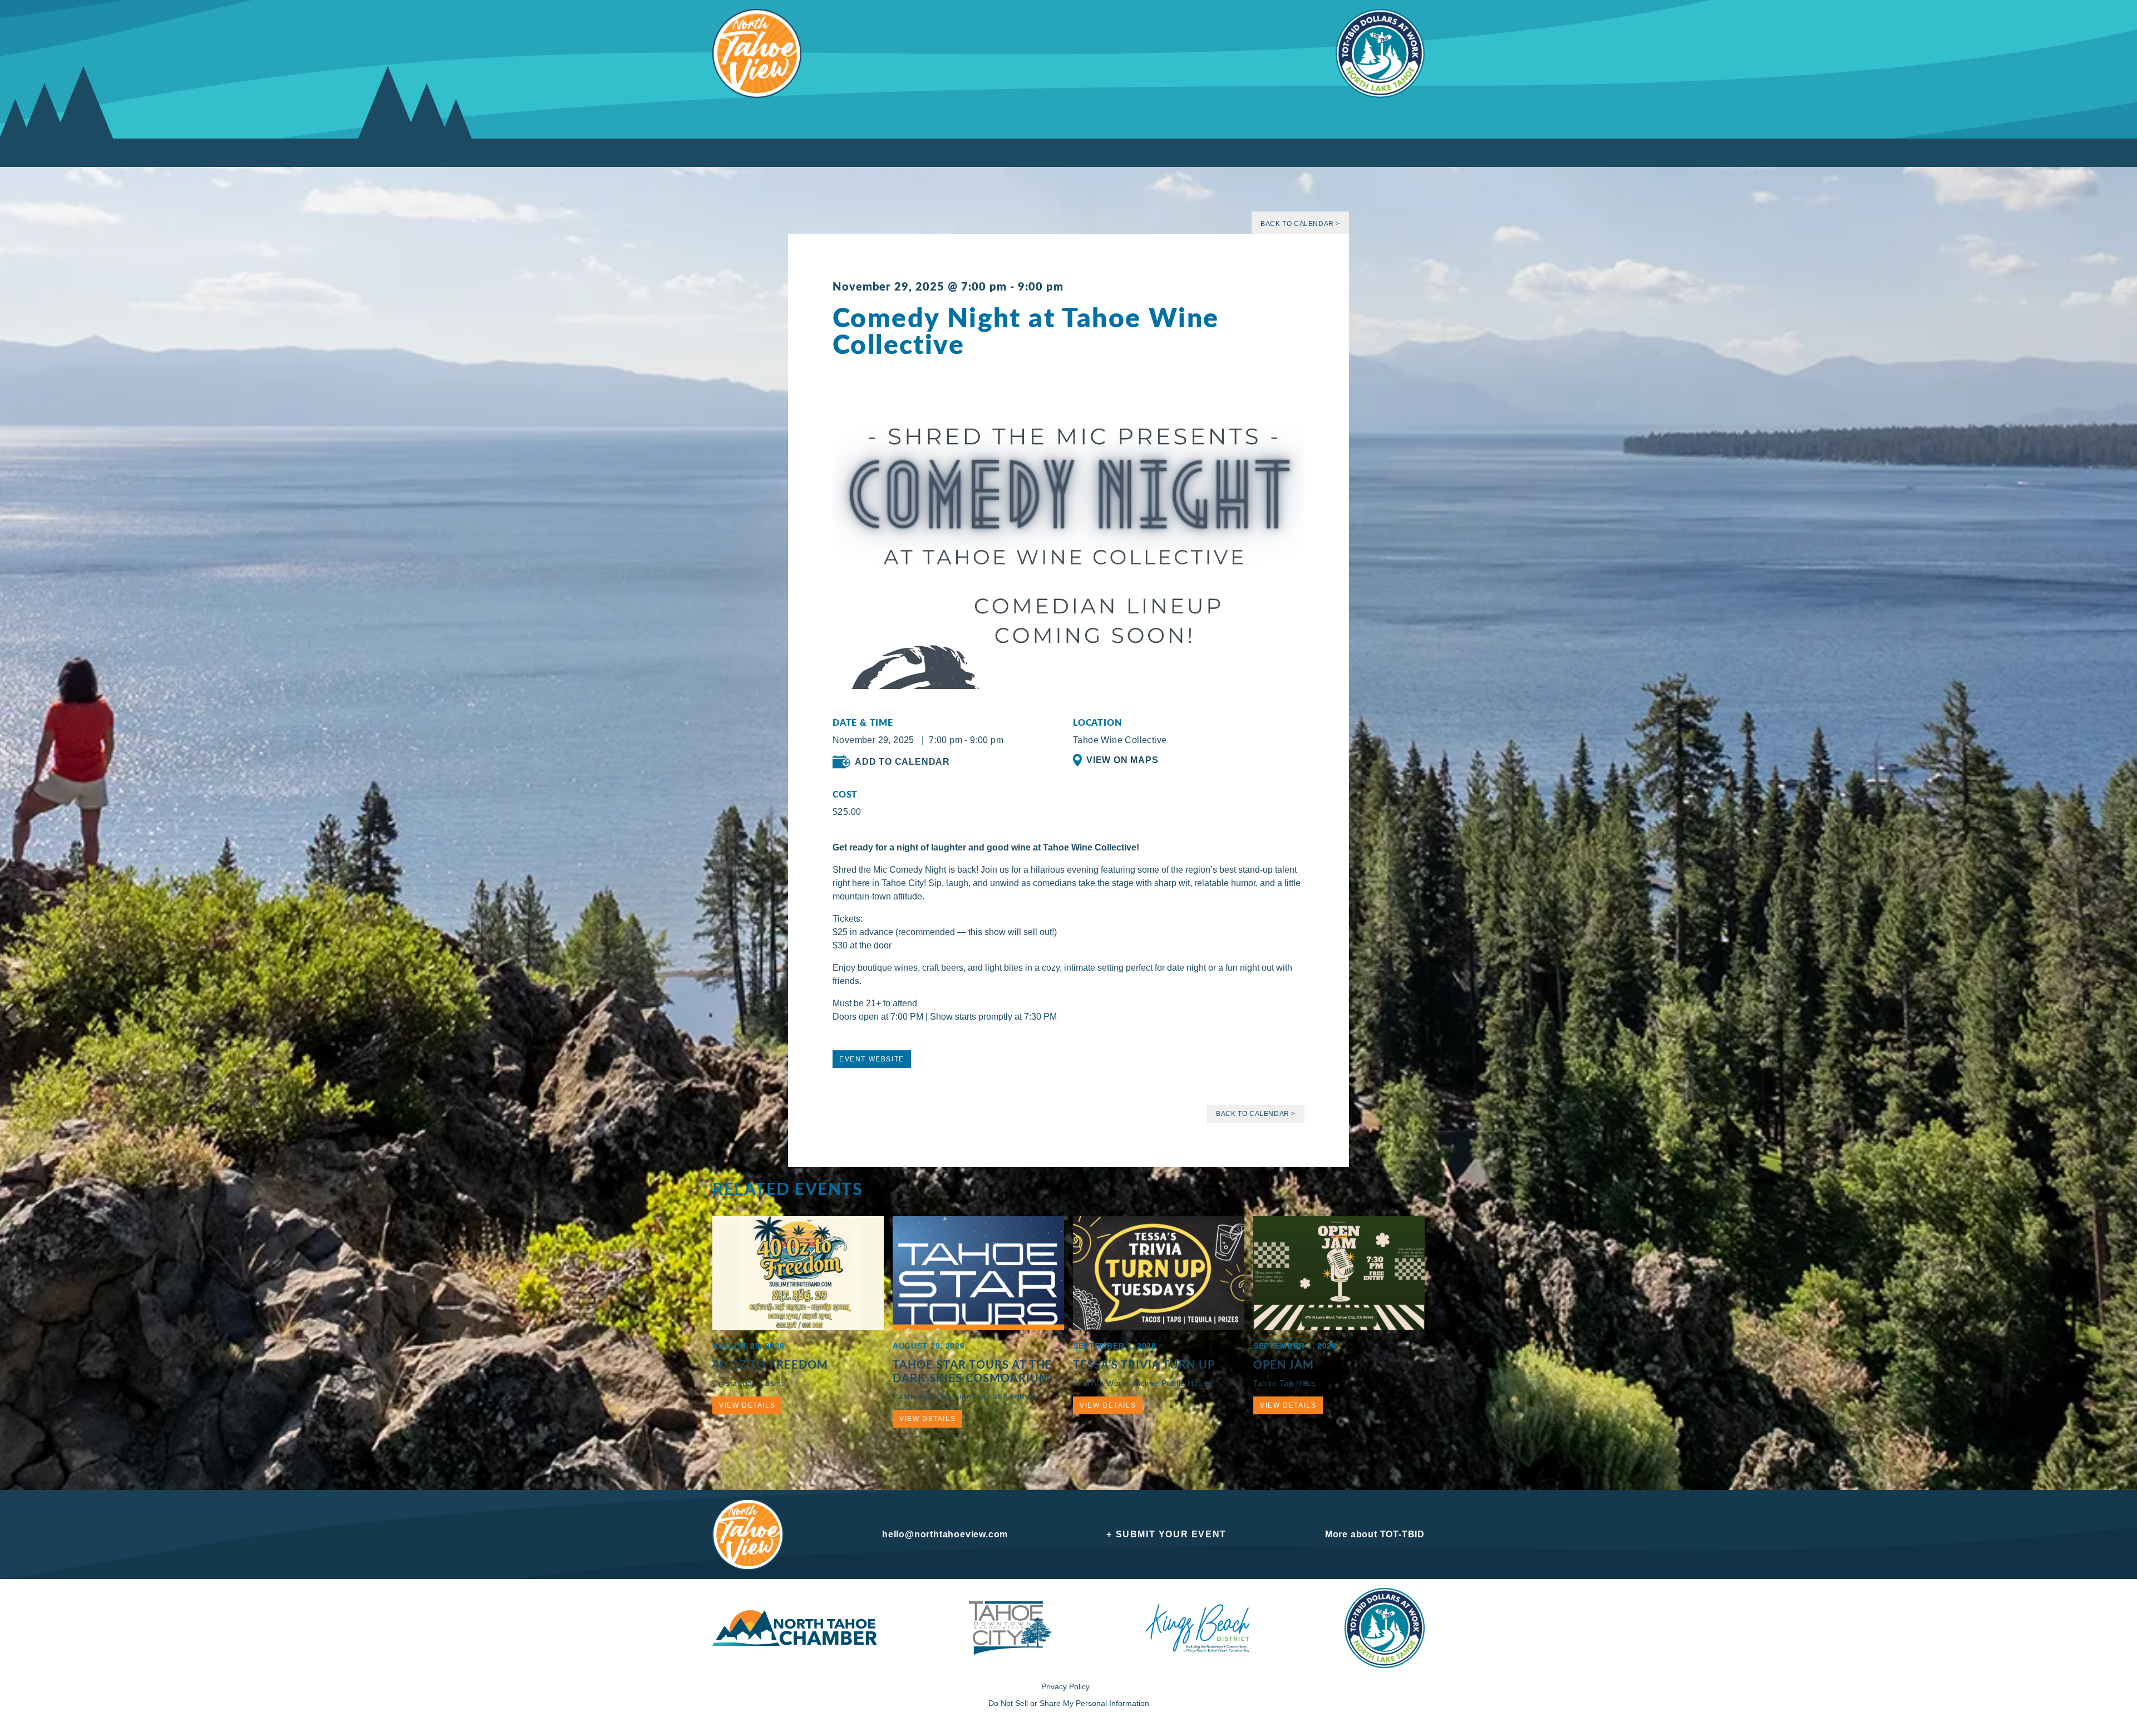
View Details (747, 1405)
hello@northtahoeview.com (945, 1534)
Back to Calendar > (1300, 224)
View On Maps (1122, 760)
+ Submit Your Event (1166, 1534)
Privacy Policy (1065, 1686)
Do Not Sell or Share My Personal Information (1069, 1703)
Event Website (872, 1059)
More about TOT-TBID (1375, 1534)
